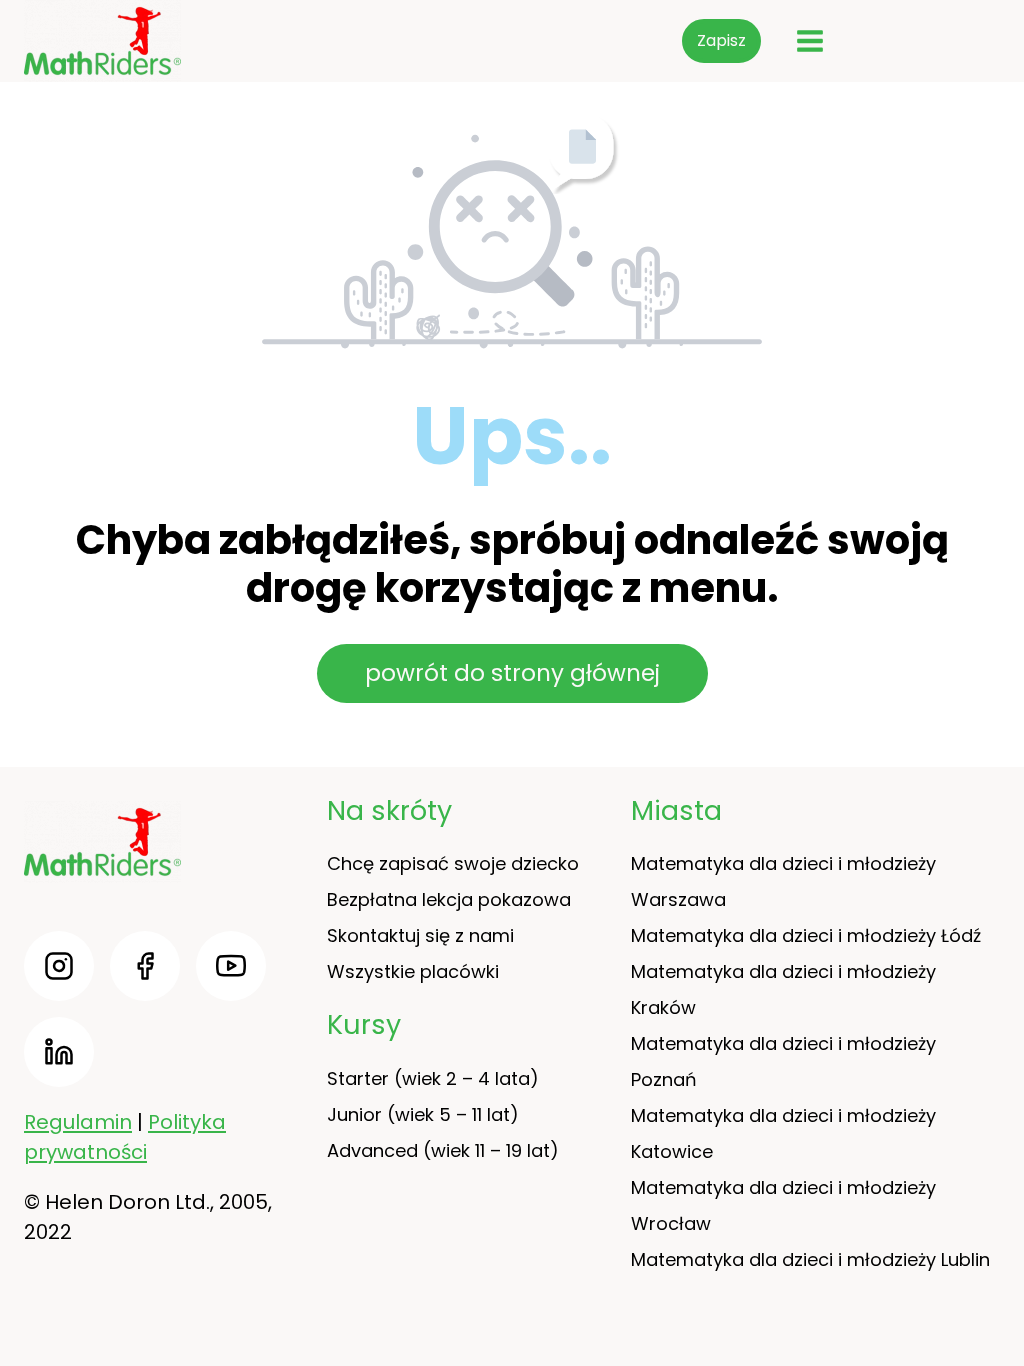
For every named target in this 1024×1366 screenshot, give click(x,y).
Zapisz (721, 40)
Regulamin (78, 1122)
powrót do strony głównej (512, 673)
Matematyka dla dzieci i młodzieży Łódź (806, 935)
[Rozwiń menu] (809, 40)
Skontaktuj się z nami (420, 935)
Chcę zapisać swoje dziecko (453, 863)
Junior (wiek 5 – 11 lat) (423, 1114)
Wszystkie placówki (413, 971)
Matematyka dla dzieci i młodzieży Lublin (810, 1259)
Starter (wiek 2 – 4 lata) (433, 1078)
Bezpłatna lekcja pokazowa (449, 899)
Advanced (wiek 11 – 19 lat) (443, 1150)
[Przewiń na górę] (994, 1296)
